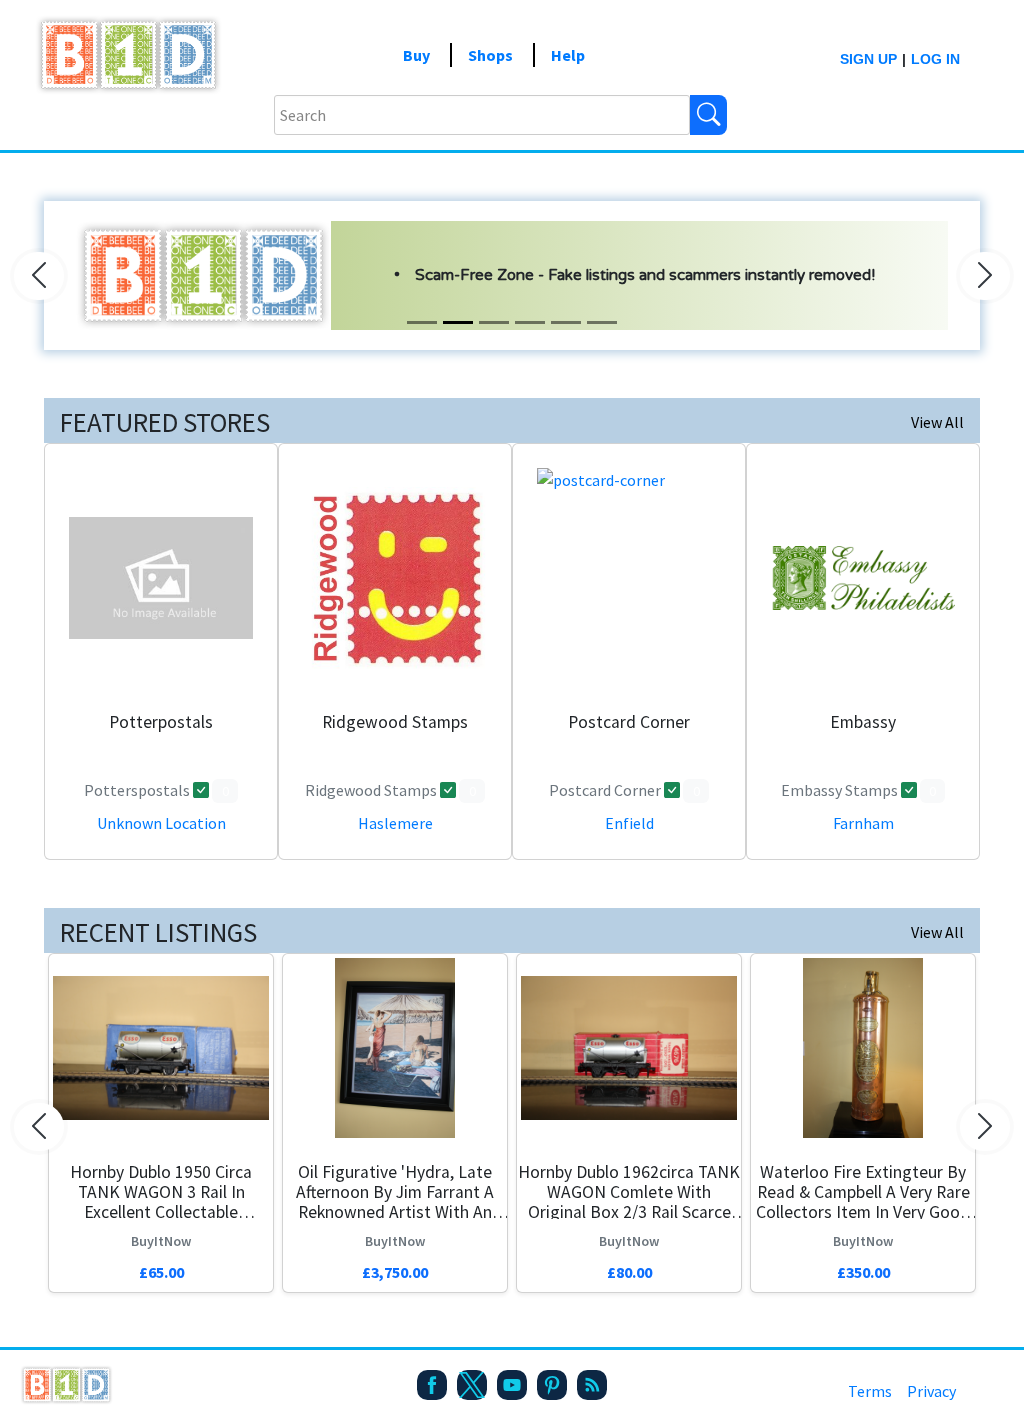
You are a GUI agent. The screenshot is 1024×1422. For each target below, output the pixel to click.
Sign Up (868, 59)
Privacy (931, 1391)
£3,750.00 (395, 1272)
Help (568, 55)
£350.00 (863, 1272)
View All (937, 422)
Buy (416, 55)
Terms (870, 1391)
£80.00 (629, 1272)
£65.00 (161, 1272)
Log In (935, 59)
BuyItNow (161, 1241)
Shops (490, 55)
